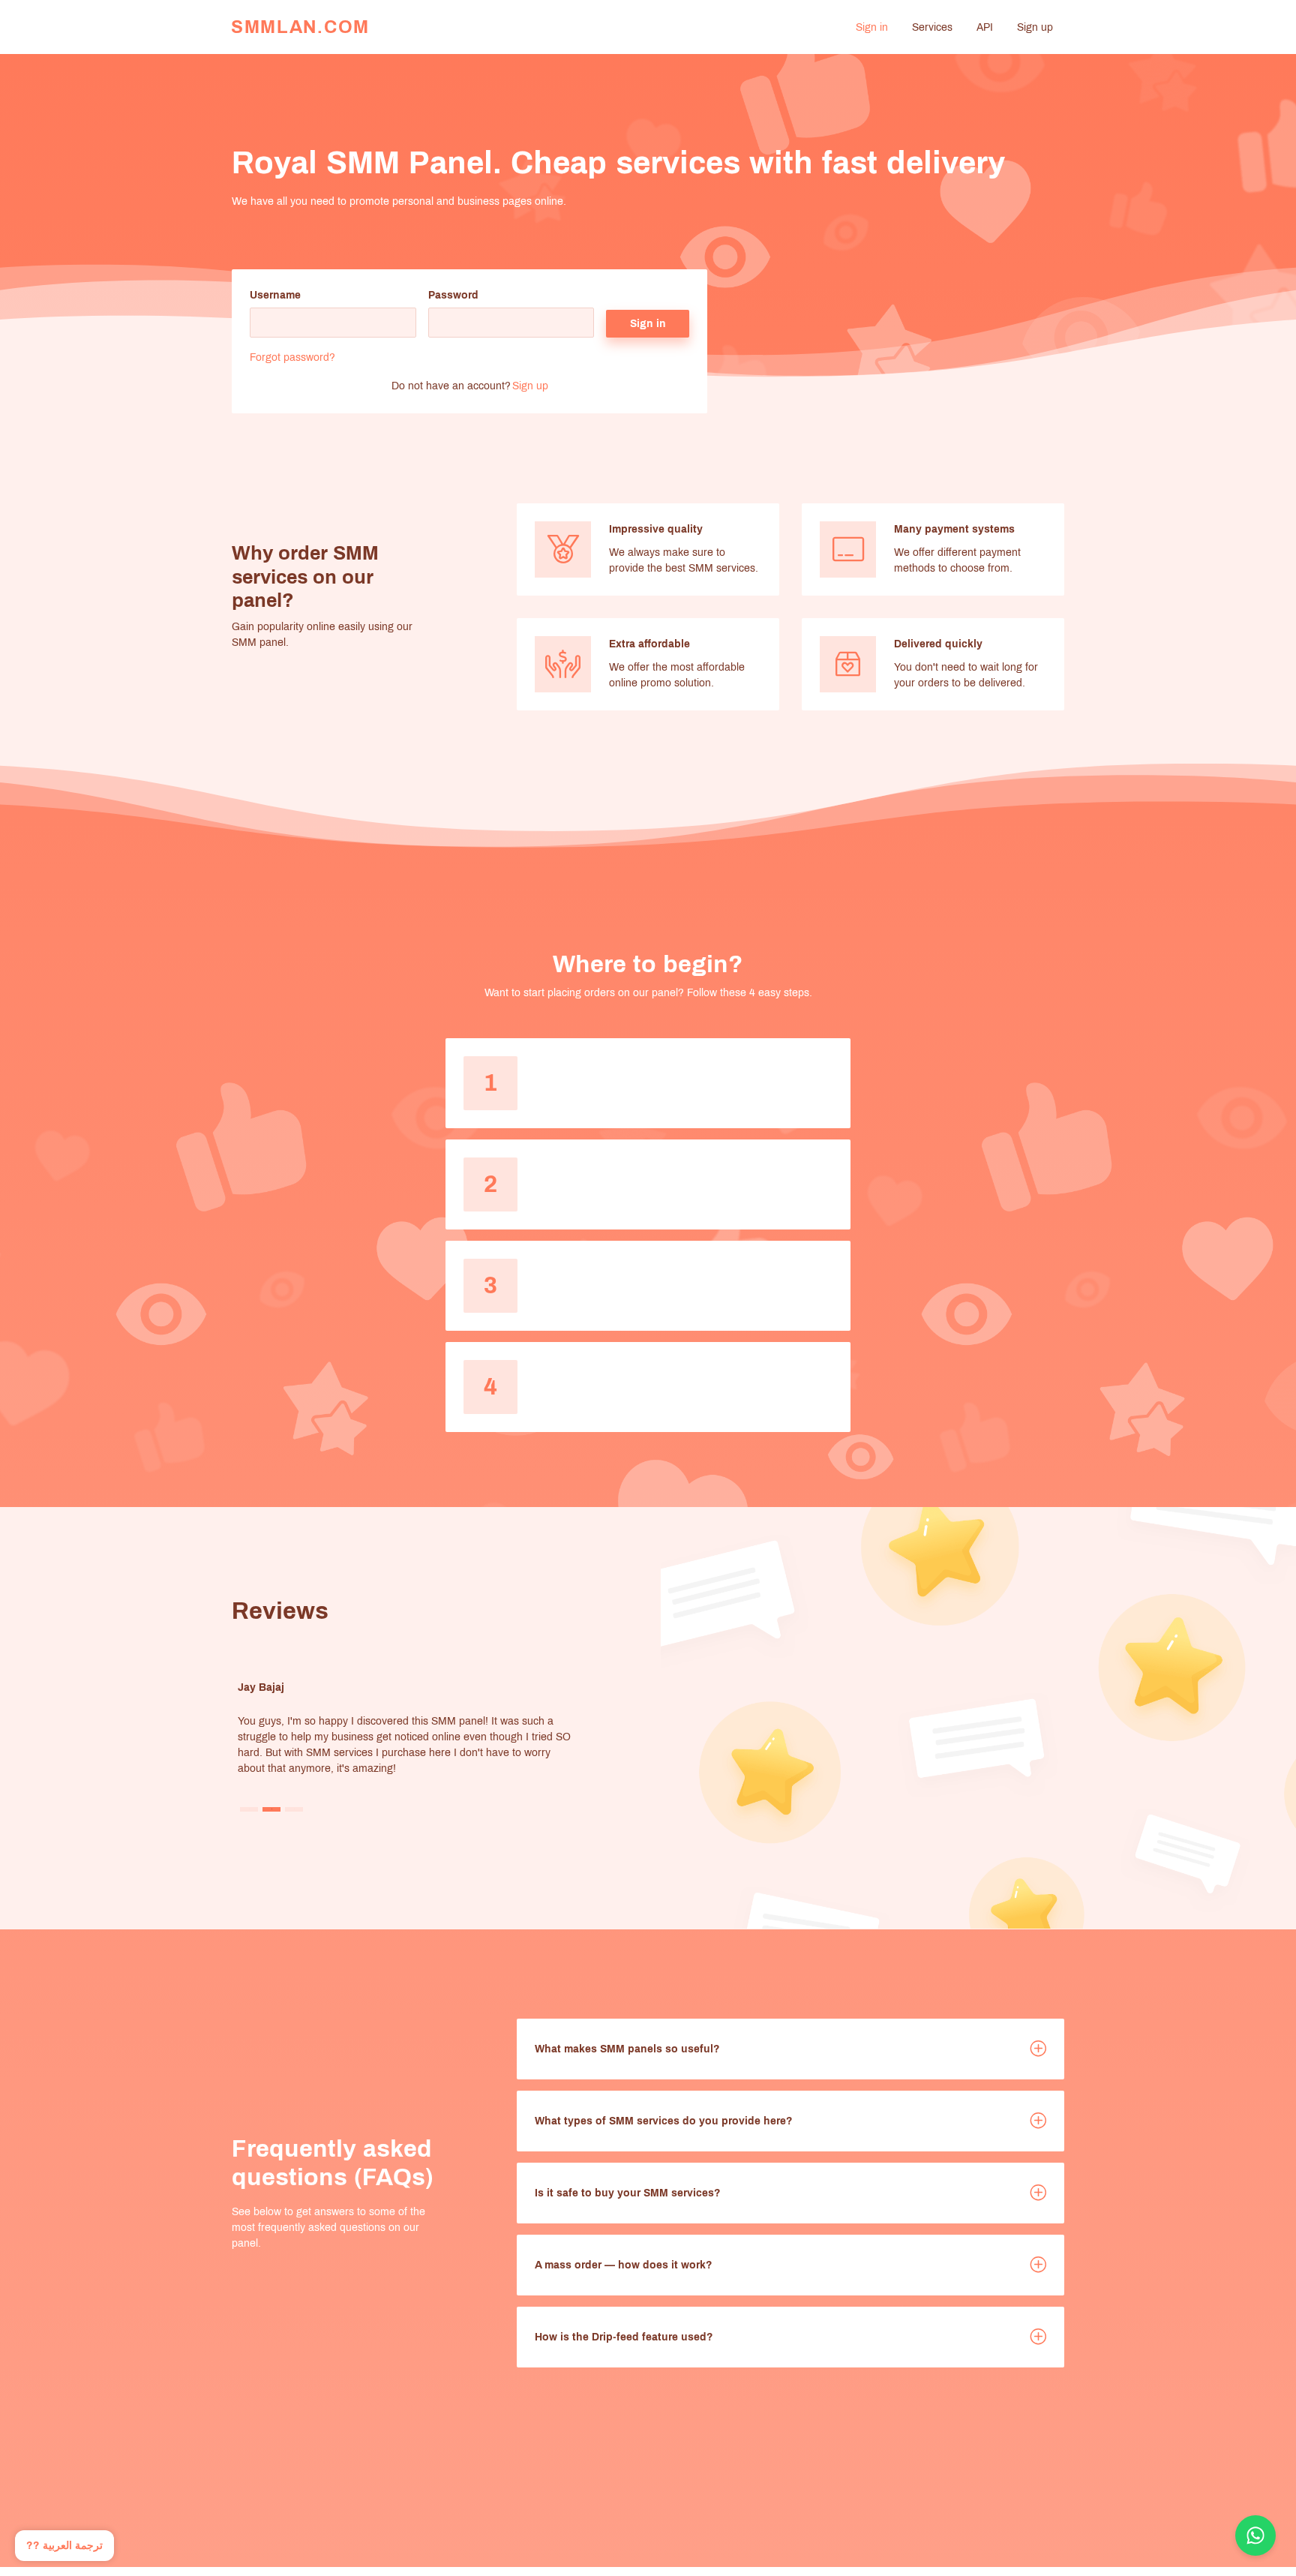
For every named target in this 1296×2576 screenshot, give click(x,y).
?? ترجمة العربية (64, 2546)
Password (453, 295)
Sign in (872, 27)
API (985, 27)
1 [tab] (249, 1809)
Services (932, 27)
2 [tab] (272, 1809)
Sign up (1035, 27)
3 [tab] (294, 1809)
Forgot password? (292, 357)
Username (275, 295)
